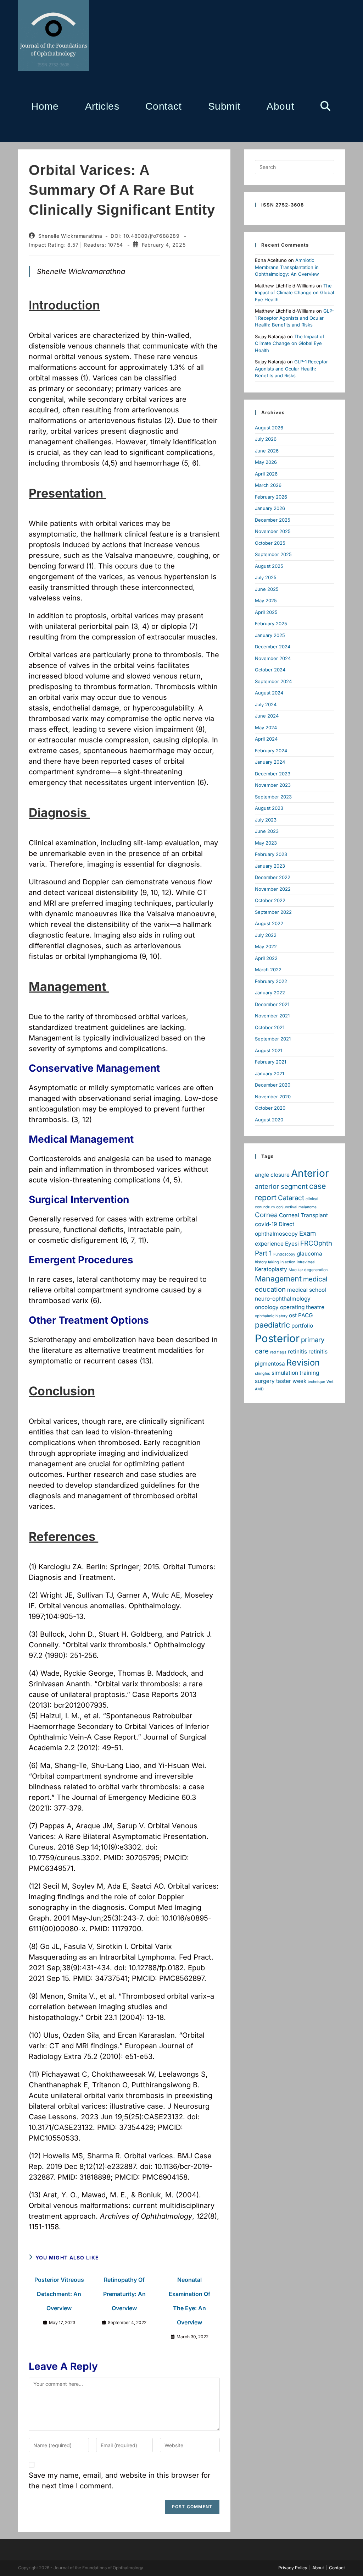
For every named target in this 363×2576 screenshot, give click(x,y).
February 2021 (270, 1062)
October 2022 (270, 900)
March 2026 (268, 485)
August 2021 (269, 1050)
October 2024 (270, 670)
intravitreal (306, 1262)
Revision (303, 1363)
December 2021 (272, 1004)
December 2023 (273, 774)
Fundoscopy (284, 1254)
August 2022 (269, 923)
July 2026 (266, 439)
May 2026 (266, 462)
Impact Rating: (48, 245)
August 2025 (269, 566)
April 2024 (266, 739)
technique (316, 1382)
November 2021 (272, 1016)
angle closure (272, 1175)
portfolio (302, 1326)
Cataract (291, 1198)
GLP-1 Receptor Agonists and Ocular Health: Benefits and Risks (294, 318)
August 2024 (269, 693)
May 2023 (266, 843)
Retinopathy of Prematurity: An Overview (124, 2294)
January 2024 (270, 762)
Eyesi (292, 1244)
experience (269, 1244)
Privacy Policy (293, 2568)
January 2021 (269, 1073)
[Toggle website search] (325, 106)
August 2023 (269, 808)
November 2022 (273, 889)
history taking (267, 1262)
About (318, 2568)
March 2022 (268, 970)
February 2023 (271, 854)
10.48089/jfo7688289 (152, 236)
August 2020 (269, 1120)
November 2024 (273, 658)
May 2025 (266, 600)
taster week (291, 1381)
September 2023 (273, 797)
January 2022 (270, 993)
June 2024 (267, 716)
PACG (306, 1315)
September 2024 (273, 681)
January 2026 (270, 508)
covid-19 (266, 1224)
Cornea (266, 1215)
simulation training (295, 1373)
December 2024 (273, 647)
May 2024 (266, 727)
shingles (263, 1374)
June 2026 (267, 451)
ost (293, 1315)
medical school (307, 1290)
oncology (267, 1307)
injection (288, 1262)
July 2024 (266, 704)
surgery (265, 1381)
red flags (278, 1352)
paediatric (272, 1325)
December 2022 (273, 877)
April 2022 (266, 958)
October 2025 (270, 543)
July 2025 (266, 577)
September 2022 (273, 912)
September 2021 (273, 1039)
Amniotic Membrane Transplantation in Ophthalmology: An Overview (287, 267)
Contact (337, 2568)
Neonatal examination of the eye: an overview (189, 2301)
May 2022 (266, 946)
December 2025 (273, 520)
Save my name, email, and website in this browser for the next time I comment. (120, 2481)
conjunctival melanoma (296, 1207)
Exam (308, 1233)
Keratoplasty (271, 1269)
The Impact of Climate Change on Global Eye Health (294, 293)
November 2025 (273, 531)
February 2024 (271, 751)
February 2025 (271, 624)
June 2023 (267, 831)
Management (278, 1279)
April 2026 (266, 474)
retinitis (297, 1352)
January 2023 (270, 866)
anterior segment (281, 1187)
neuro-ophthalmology (283, 1299)
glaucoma (309, 1254)
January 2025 (270, 635)
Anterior (310, 1173)
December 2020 (273, 1085)
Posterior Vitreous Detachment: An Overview (59, 2294)
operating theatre (302, 1307)
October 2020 (270, 1108)
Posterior (277, 1338)
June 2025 (267, 589)
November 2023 (273, 785)
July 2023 (266, 820)
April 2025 (266, 612)
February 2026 (271, 497)
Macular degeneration (308, 1270)
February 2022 (271, 981)
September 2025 (273, 554)
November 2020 (273, 1097)
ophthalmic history (271, 1316)
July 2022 (266, 935)
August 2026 (269, 428)
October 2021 (270, 1027)
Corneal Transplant (303, 1215)
